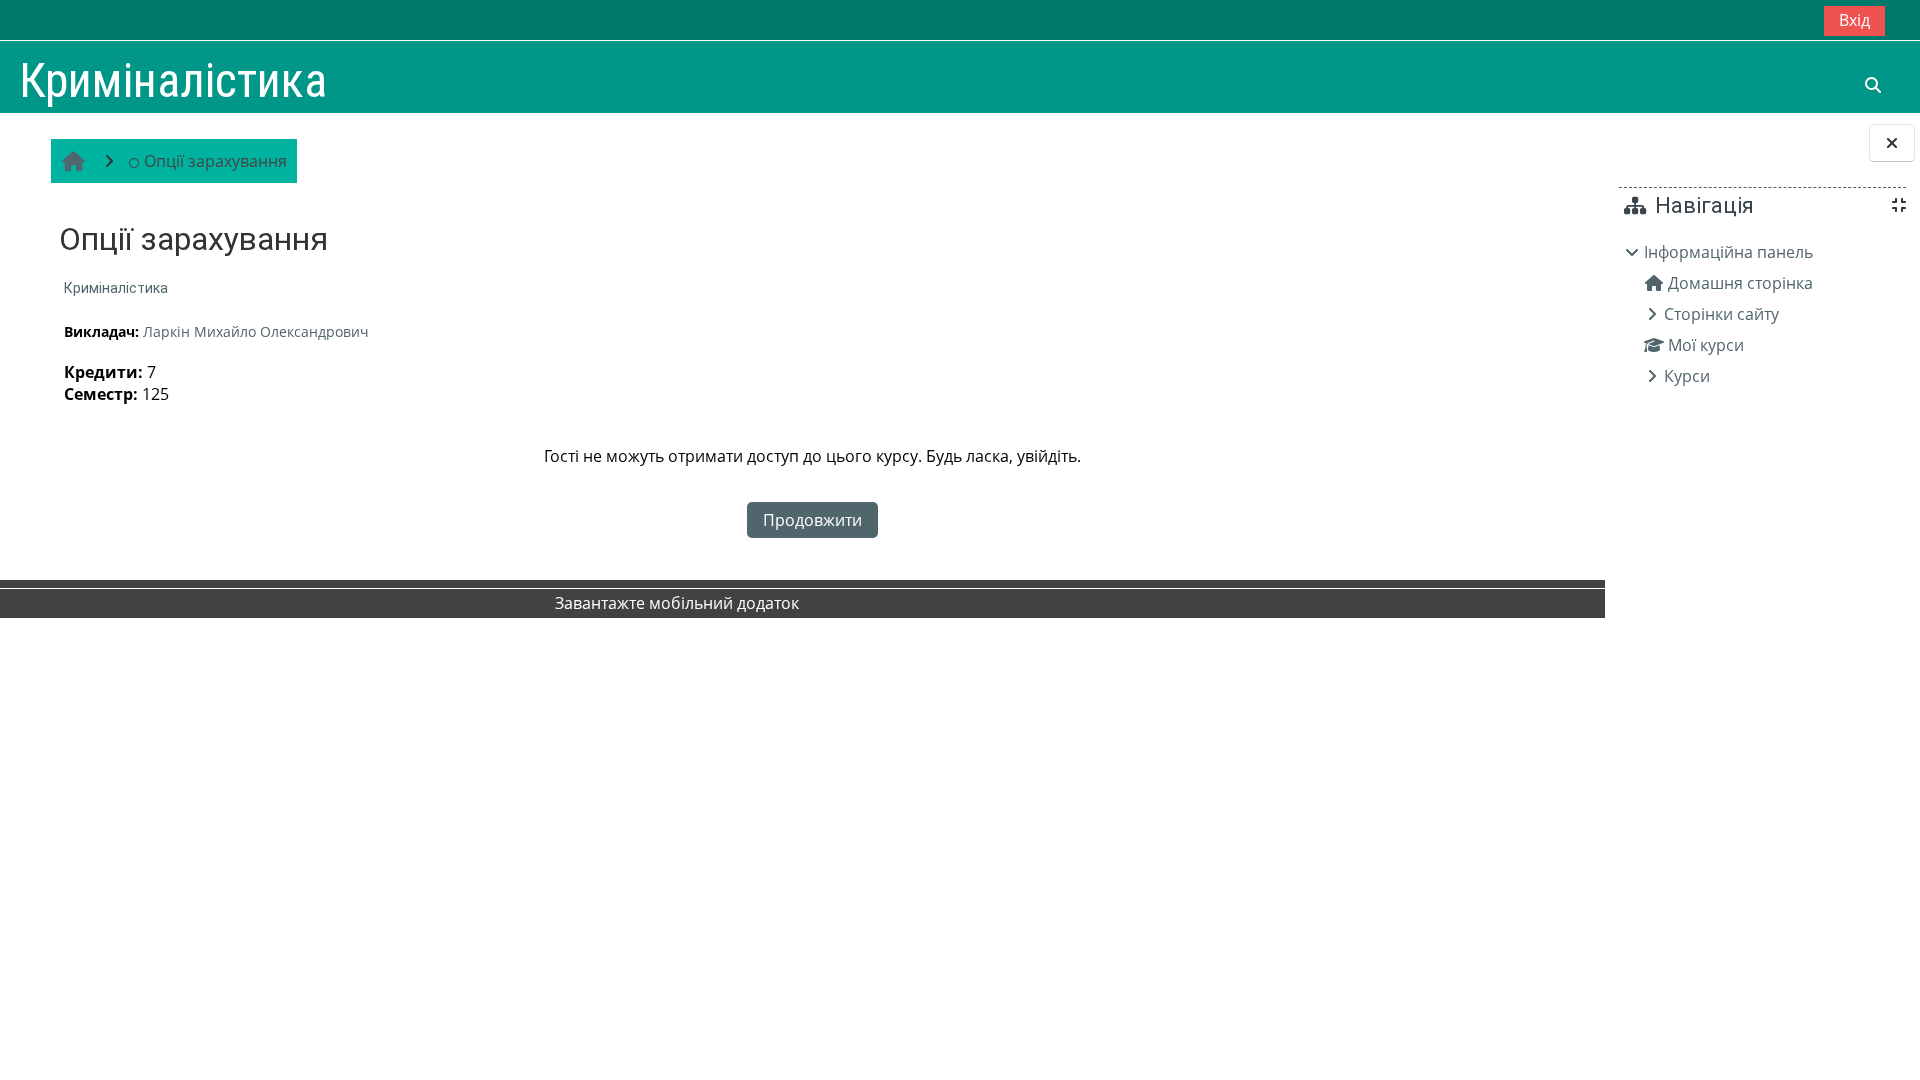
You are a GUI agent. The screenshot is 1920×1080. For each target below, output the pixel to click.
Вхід (1854, 20)
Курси (1687, 376)
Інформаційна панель (1728, 252)
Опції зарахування (215, 161)
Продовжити (812, 520)
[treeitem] (1762, 314)
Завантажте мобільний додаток (677, 603)
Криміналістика (116, 288)
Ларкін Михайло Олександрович (256, 331)
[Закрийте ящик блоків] (1892, 143)
